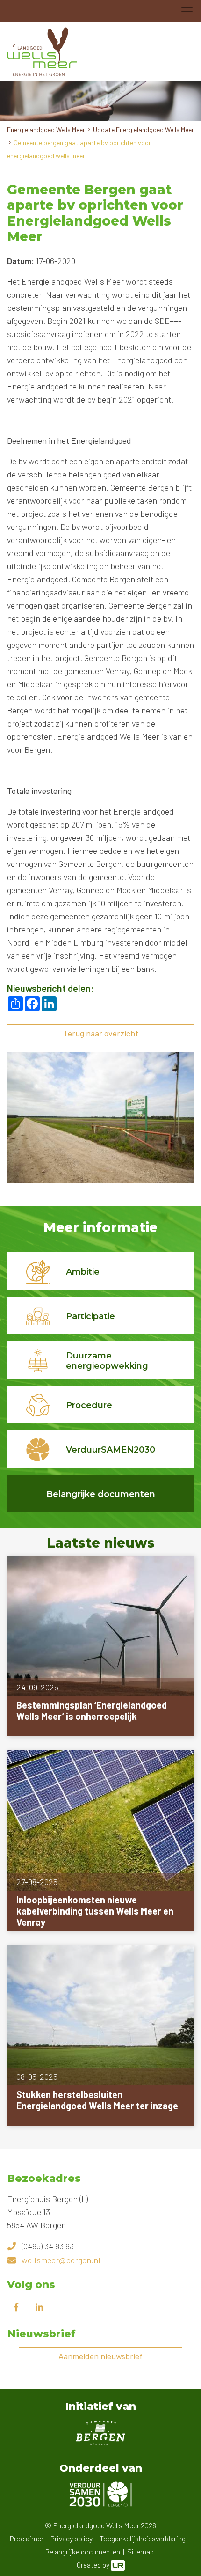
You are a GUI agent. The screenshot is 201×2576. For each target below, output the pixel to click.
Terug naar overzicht (101, 1033)
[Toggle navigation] (187, 11)
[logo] (42, 52)
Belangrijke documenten (83, 2551)
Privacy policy (72, 2538)
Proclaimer (27, 2538)
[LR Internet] (118, 2565)
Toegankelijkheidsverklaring (143, 2538)
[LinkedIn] (39, 2307)
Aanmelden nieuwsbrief (100, 2356)
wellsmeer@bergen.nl (61, 2260)
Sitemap (140, 2551)
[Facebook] (16, 2307)
